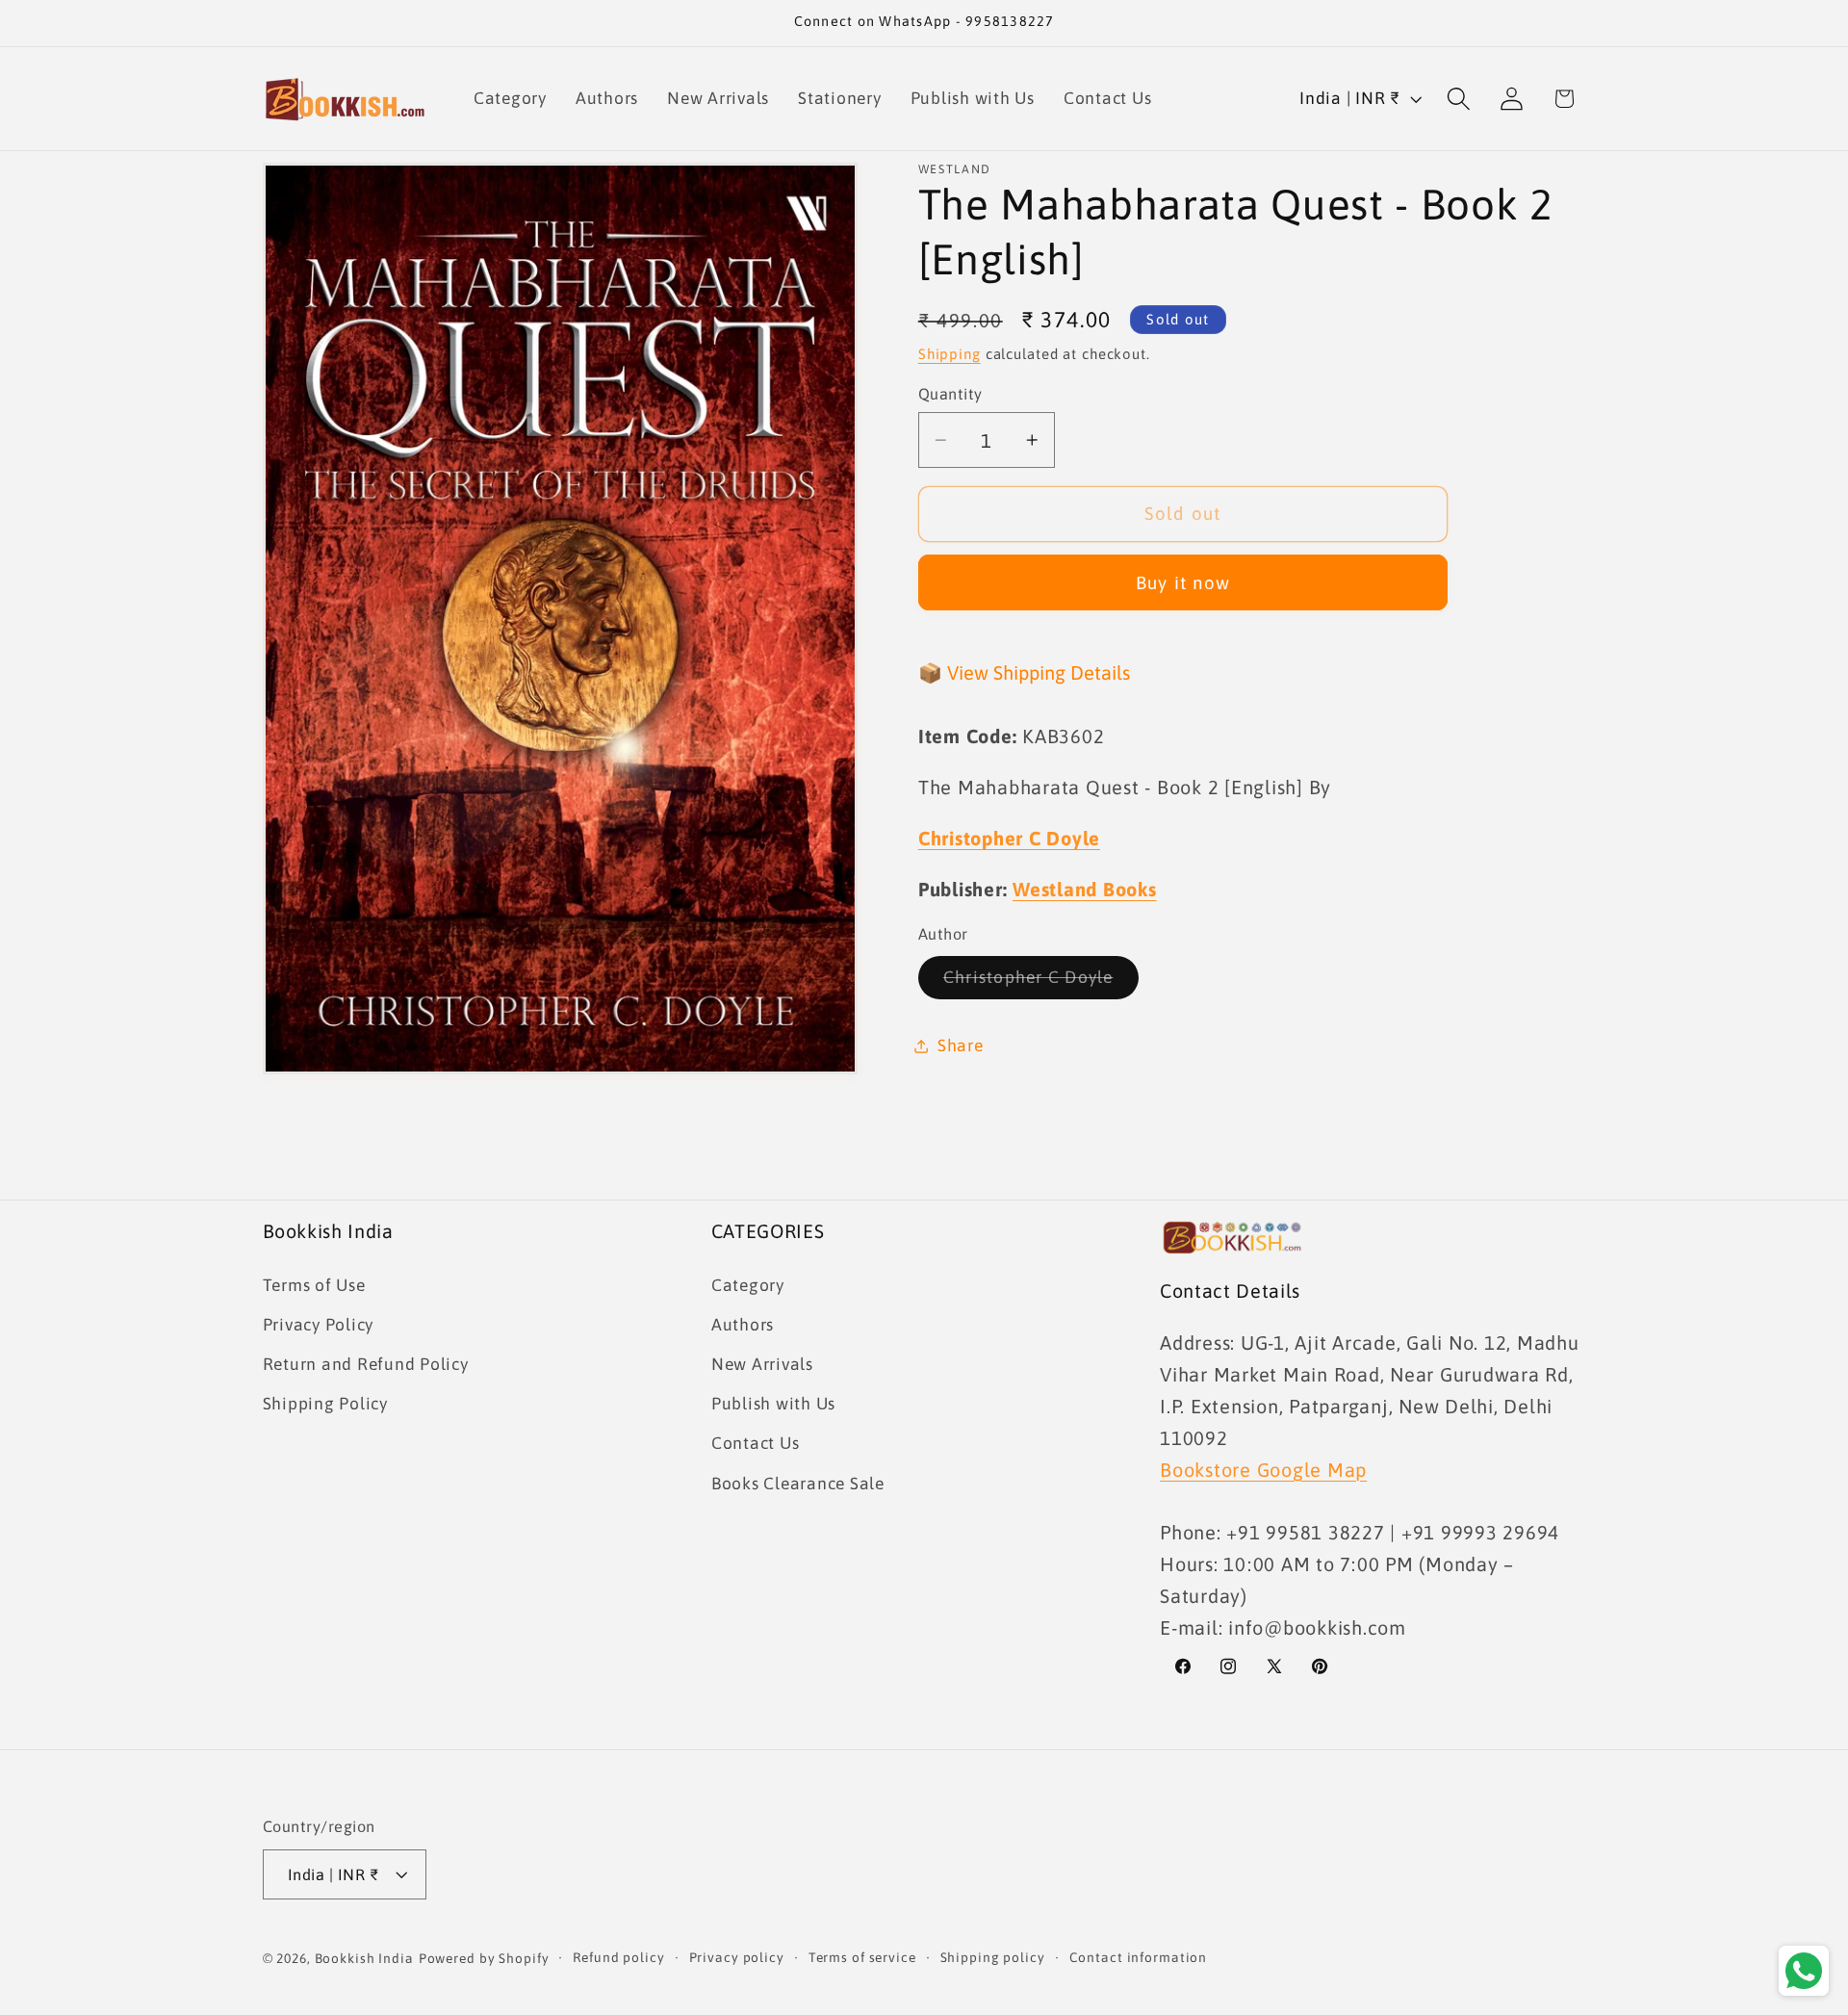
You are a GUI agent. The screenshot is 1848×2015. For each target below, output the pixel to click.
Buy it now (1183, 582)
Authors (743, 1325)
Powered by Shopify (484, 1958)
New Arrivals (762, 1364)
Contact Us (756, 1443)
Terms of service (862, 1957)
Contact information (1139, 1957)
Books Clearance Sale (798, 1483)
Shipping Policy (325, 1404)
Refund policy (618, 1957)
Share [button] (961, 1046)
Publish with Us (773, 1404)
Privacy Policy (319, 1325)
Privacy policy (737, 1957)
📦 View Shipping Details (1024, 672)
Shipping (950, 354)
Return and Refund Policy (366, 1364)
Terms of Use (314, 1284)
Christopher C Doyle (1041, 983)
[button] (1459, 99)
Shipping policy (993, 1957)
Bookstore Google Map (1263, 1469)
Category (748, 1284)
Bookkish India (364, 1958)
